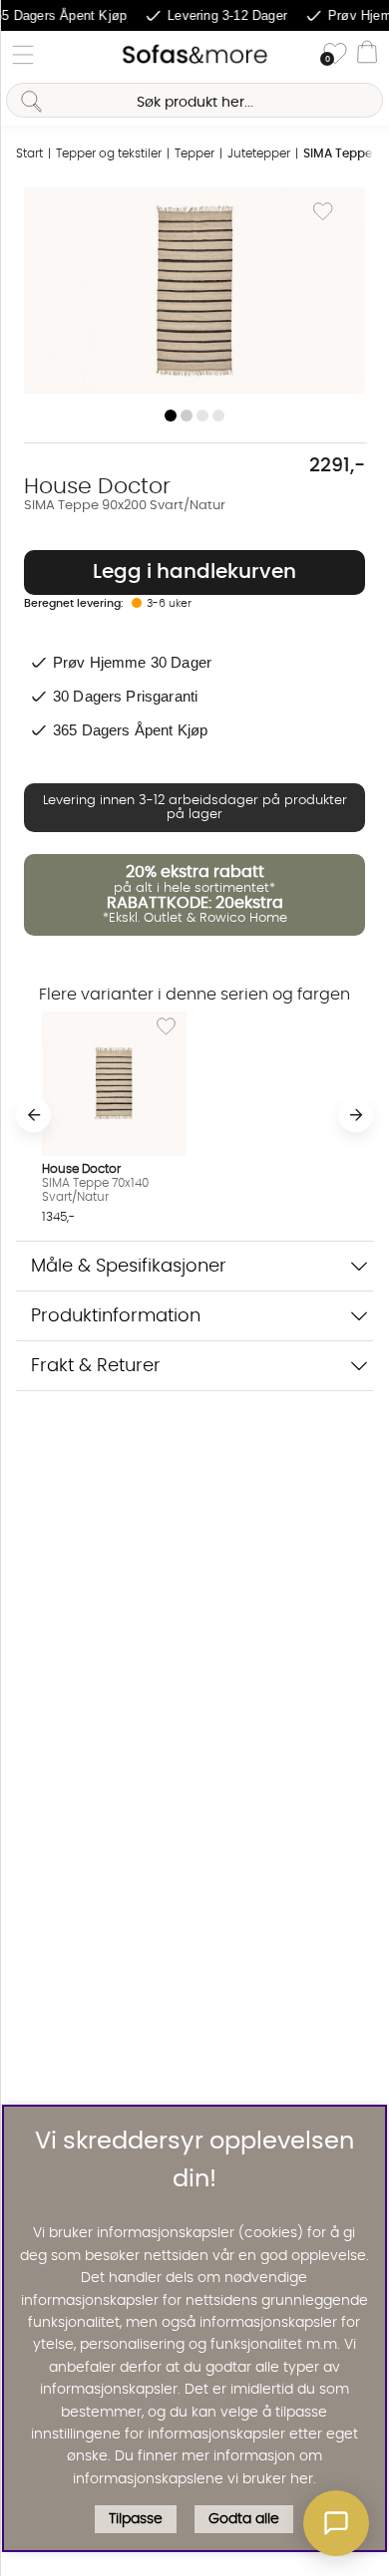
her (302, 2479)
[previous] (33, 1115)
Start (29, 153)
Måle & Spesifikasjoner (129, 1266)
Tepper (194, 153)
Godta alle (244, 2519)
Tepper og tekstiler (109, 153)
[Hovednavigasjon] (23, 55)
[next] (356, 1115)
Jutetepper (259, 153)
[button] (336, 2523)
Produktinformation (116, 1316)
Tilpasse (136, 2519)
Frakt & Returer (96, 1366)
